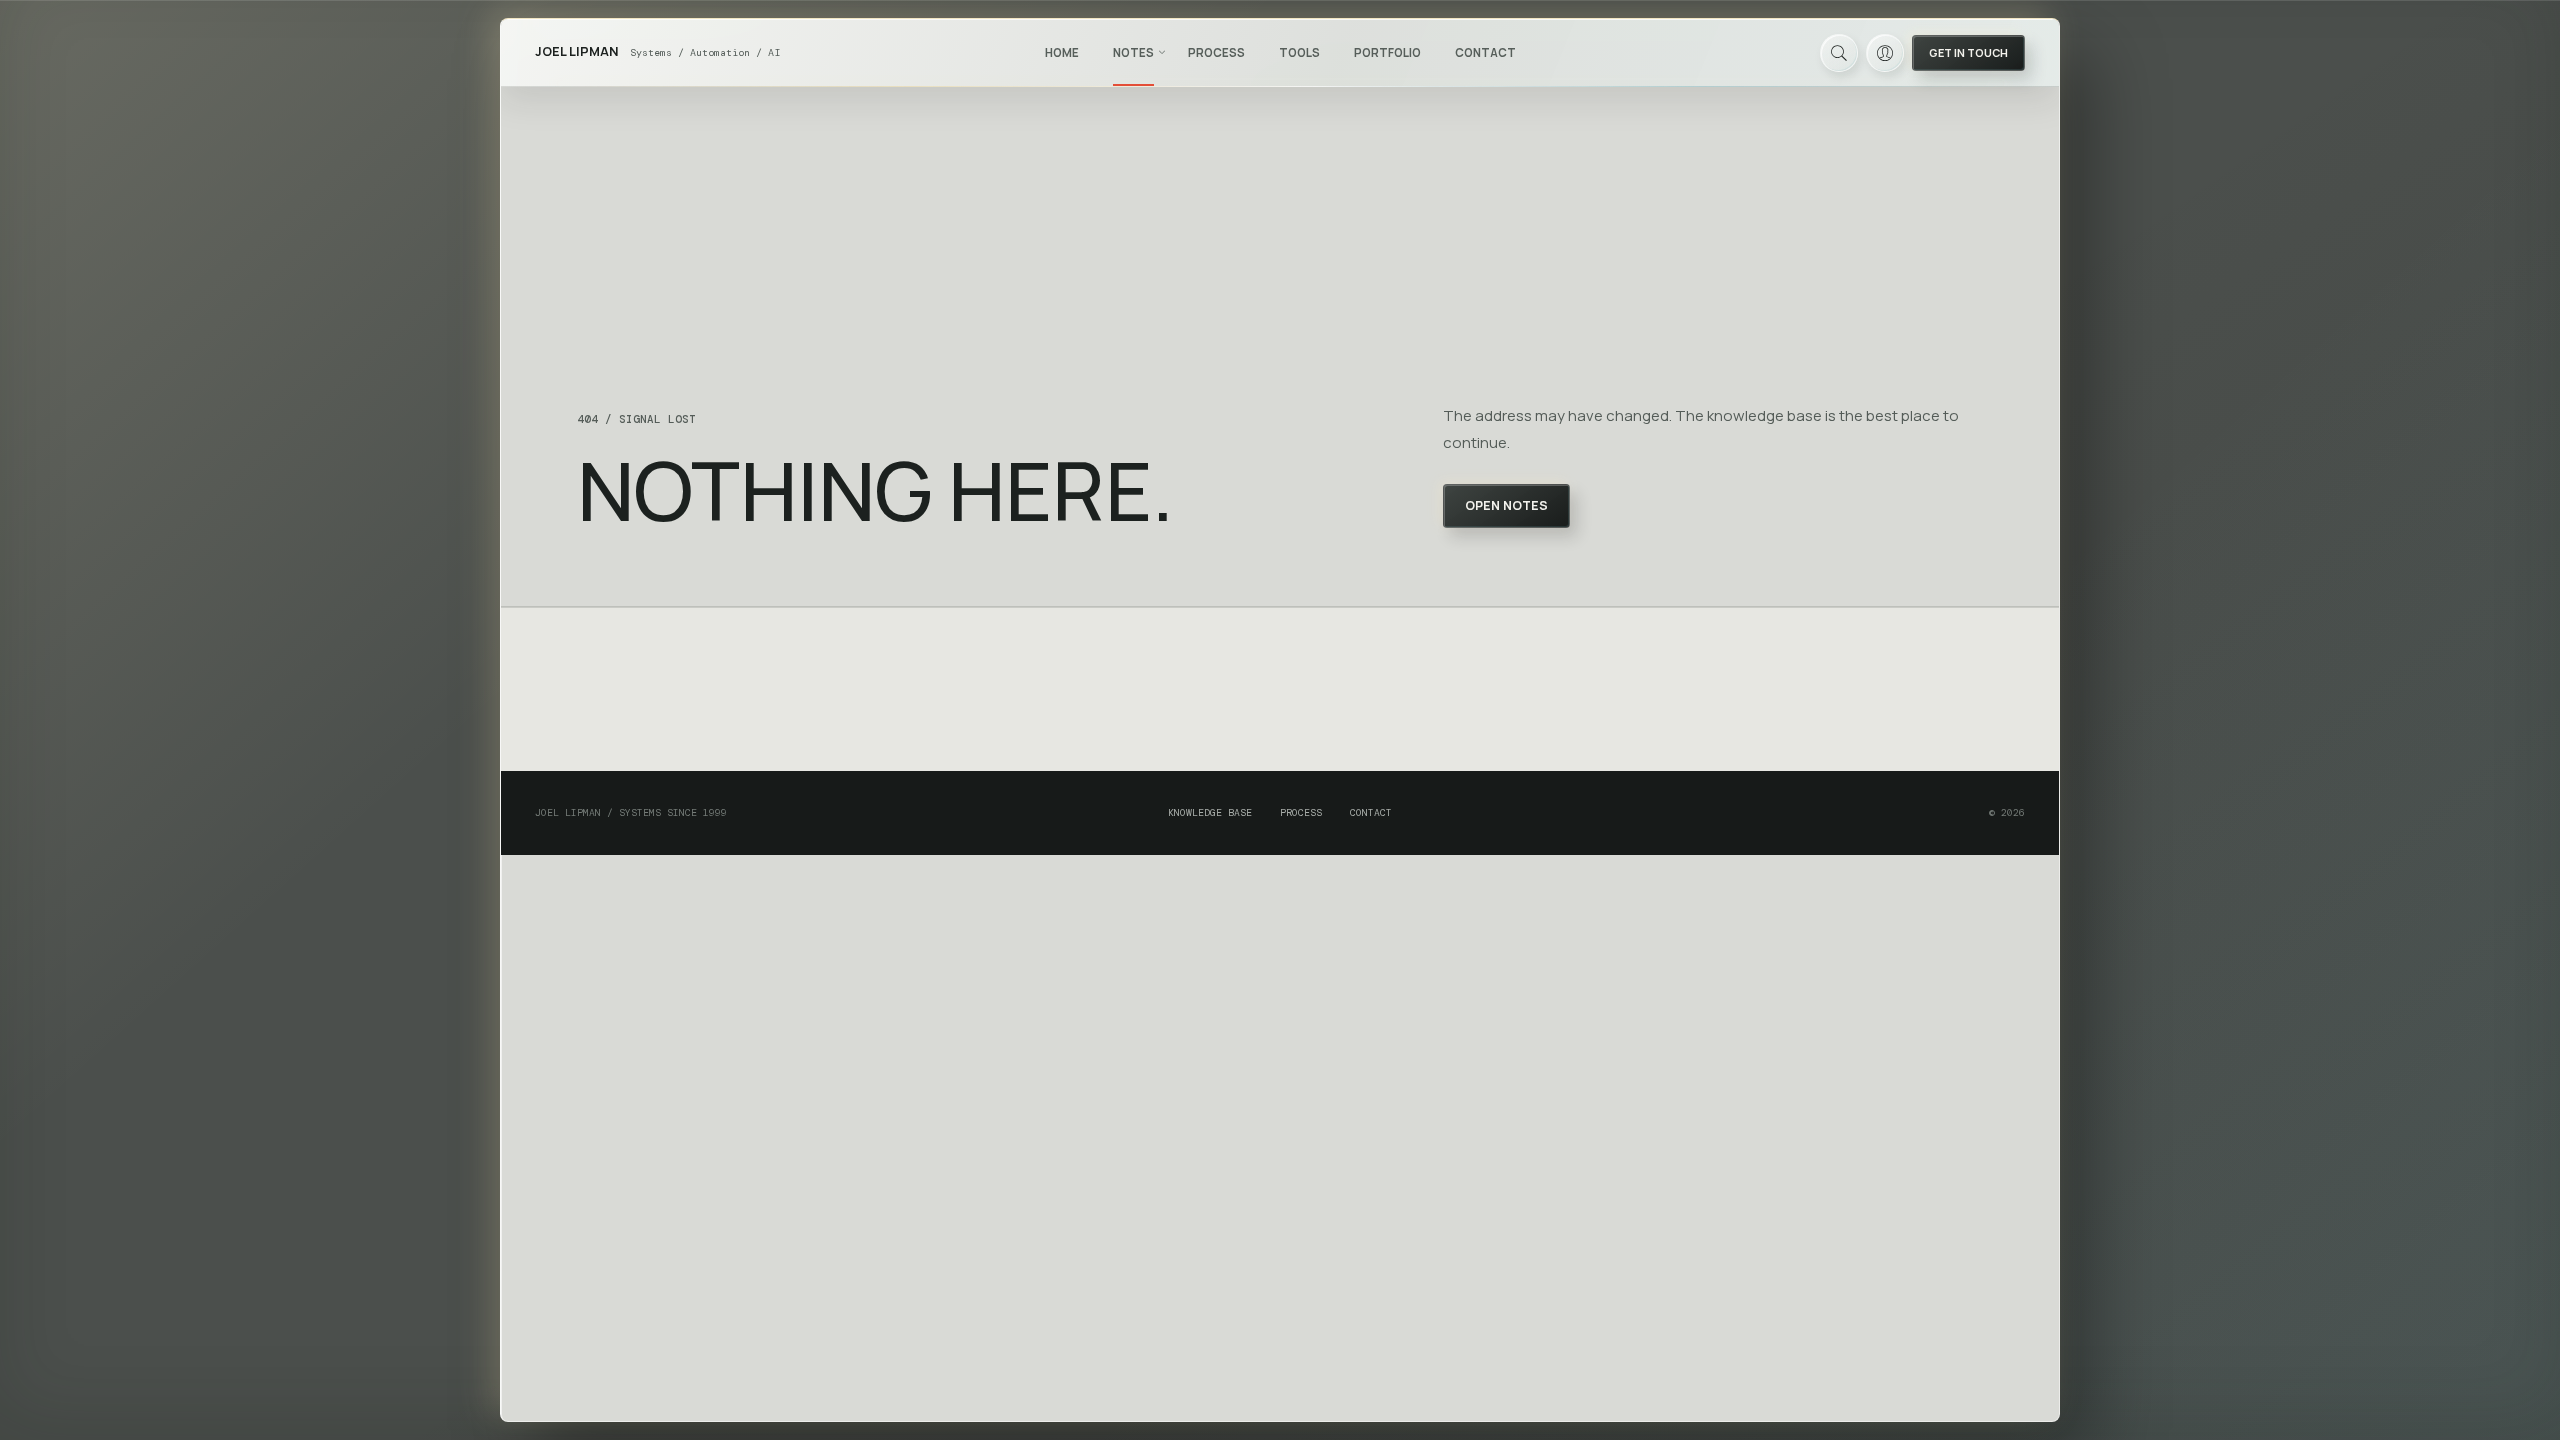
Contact (1485, 52)
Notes (1133, 52)
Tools (1299, 52)
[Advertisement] (1280, 690)
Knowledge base (1210, 812)
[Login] (1885, 53)
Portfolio (1387, 52)
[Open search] (1839, 53)
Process (1216, 52)
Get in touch (1968, 52)
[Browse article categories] (1162, 52)
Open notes (1506, 505)
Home (1062, 52)
